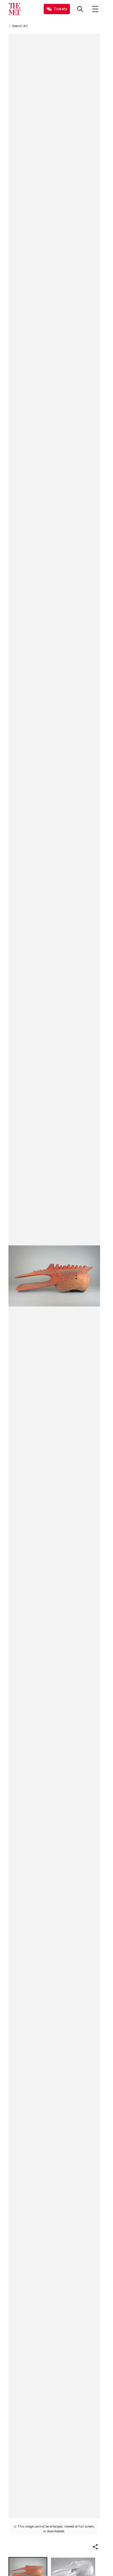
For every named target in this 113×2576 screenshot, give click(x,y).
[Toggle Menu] (95, 9)
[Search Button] (80, 9)
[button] (95, 2547)
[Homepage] (14, 9)
